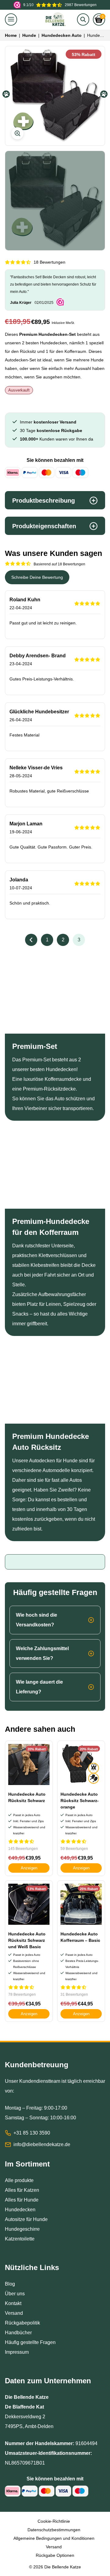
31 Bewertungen (74, 1994)
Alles (11, 2200)
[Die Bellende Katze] (55, 19)
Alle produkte (19, 2180)
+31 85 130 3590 (32, 2133)
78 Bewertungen (22, 1994)
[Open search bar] (83, 19)
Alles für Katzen (22, 2190)
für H (22, 2200)
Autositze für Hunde (26, 2219)
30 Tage (51, 431)
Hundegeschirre (22, 2229)
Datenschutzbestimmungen (54, 2530)
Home (11, 35)
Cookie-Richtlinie (54, 2521)
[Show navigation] (11, 19)
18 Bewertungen (50, 262)
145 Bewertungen (23, 1849)
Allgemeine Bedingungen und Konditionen (54, 2538)
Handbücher (18, 2333)
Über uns (15, 2294)
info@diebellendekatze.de (42, 2144)
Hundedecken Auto (62, 35)
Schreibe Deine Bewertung (37, 577)
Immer (48, 422)
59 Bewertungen (74, 1849)
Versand (14, 2313)
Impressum (17, 2352)
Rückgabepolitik (22, 2323)
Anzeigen (29, 1868)
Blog (10, 2284)
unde (33, 2200)
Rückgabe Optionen (55, 2555)
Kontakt (13, 2303)
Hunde (29, 35)
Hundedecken (20, 2210)
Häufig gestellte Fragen (30, 2342)
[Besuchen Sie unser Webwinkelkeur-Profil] (60, 302)
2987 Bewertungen (60, 5)
